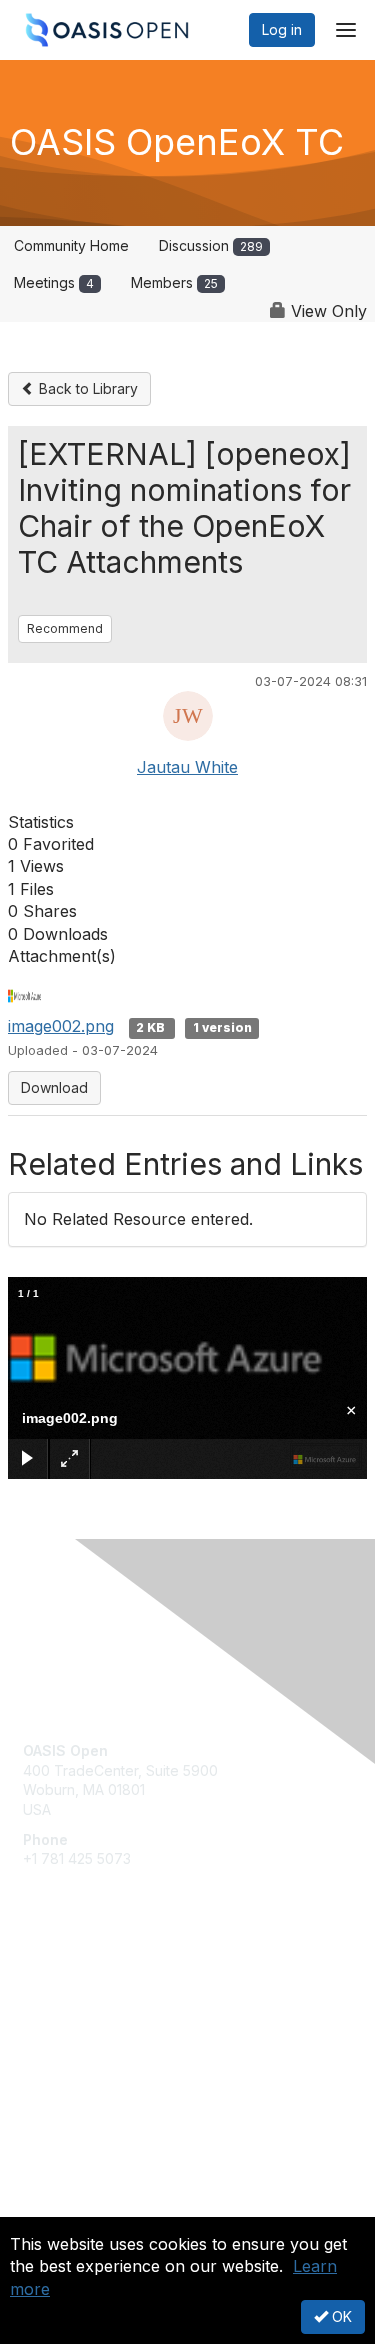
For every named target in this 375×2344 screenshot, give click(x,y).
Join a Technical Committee (114, 2049)
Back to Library (86, 388)
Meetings (54, 282)
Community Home (71, 245)
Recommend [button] (65, 628)
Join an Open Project (93, 2019)
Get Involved (65, 1990)
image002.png (61, 1026)
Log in (282, 29)
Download (54, 1087)
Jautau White (187, 767)
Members (174, 282)
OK (340, 2316)
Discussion (211, 245)
